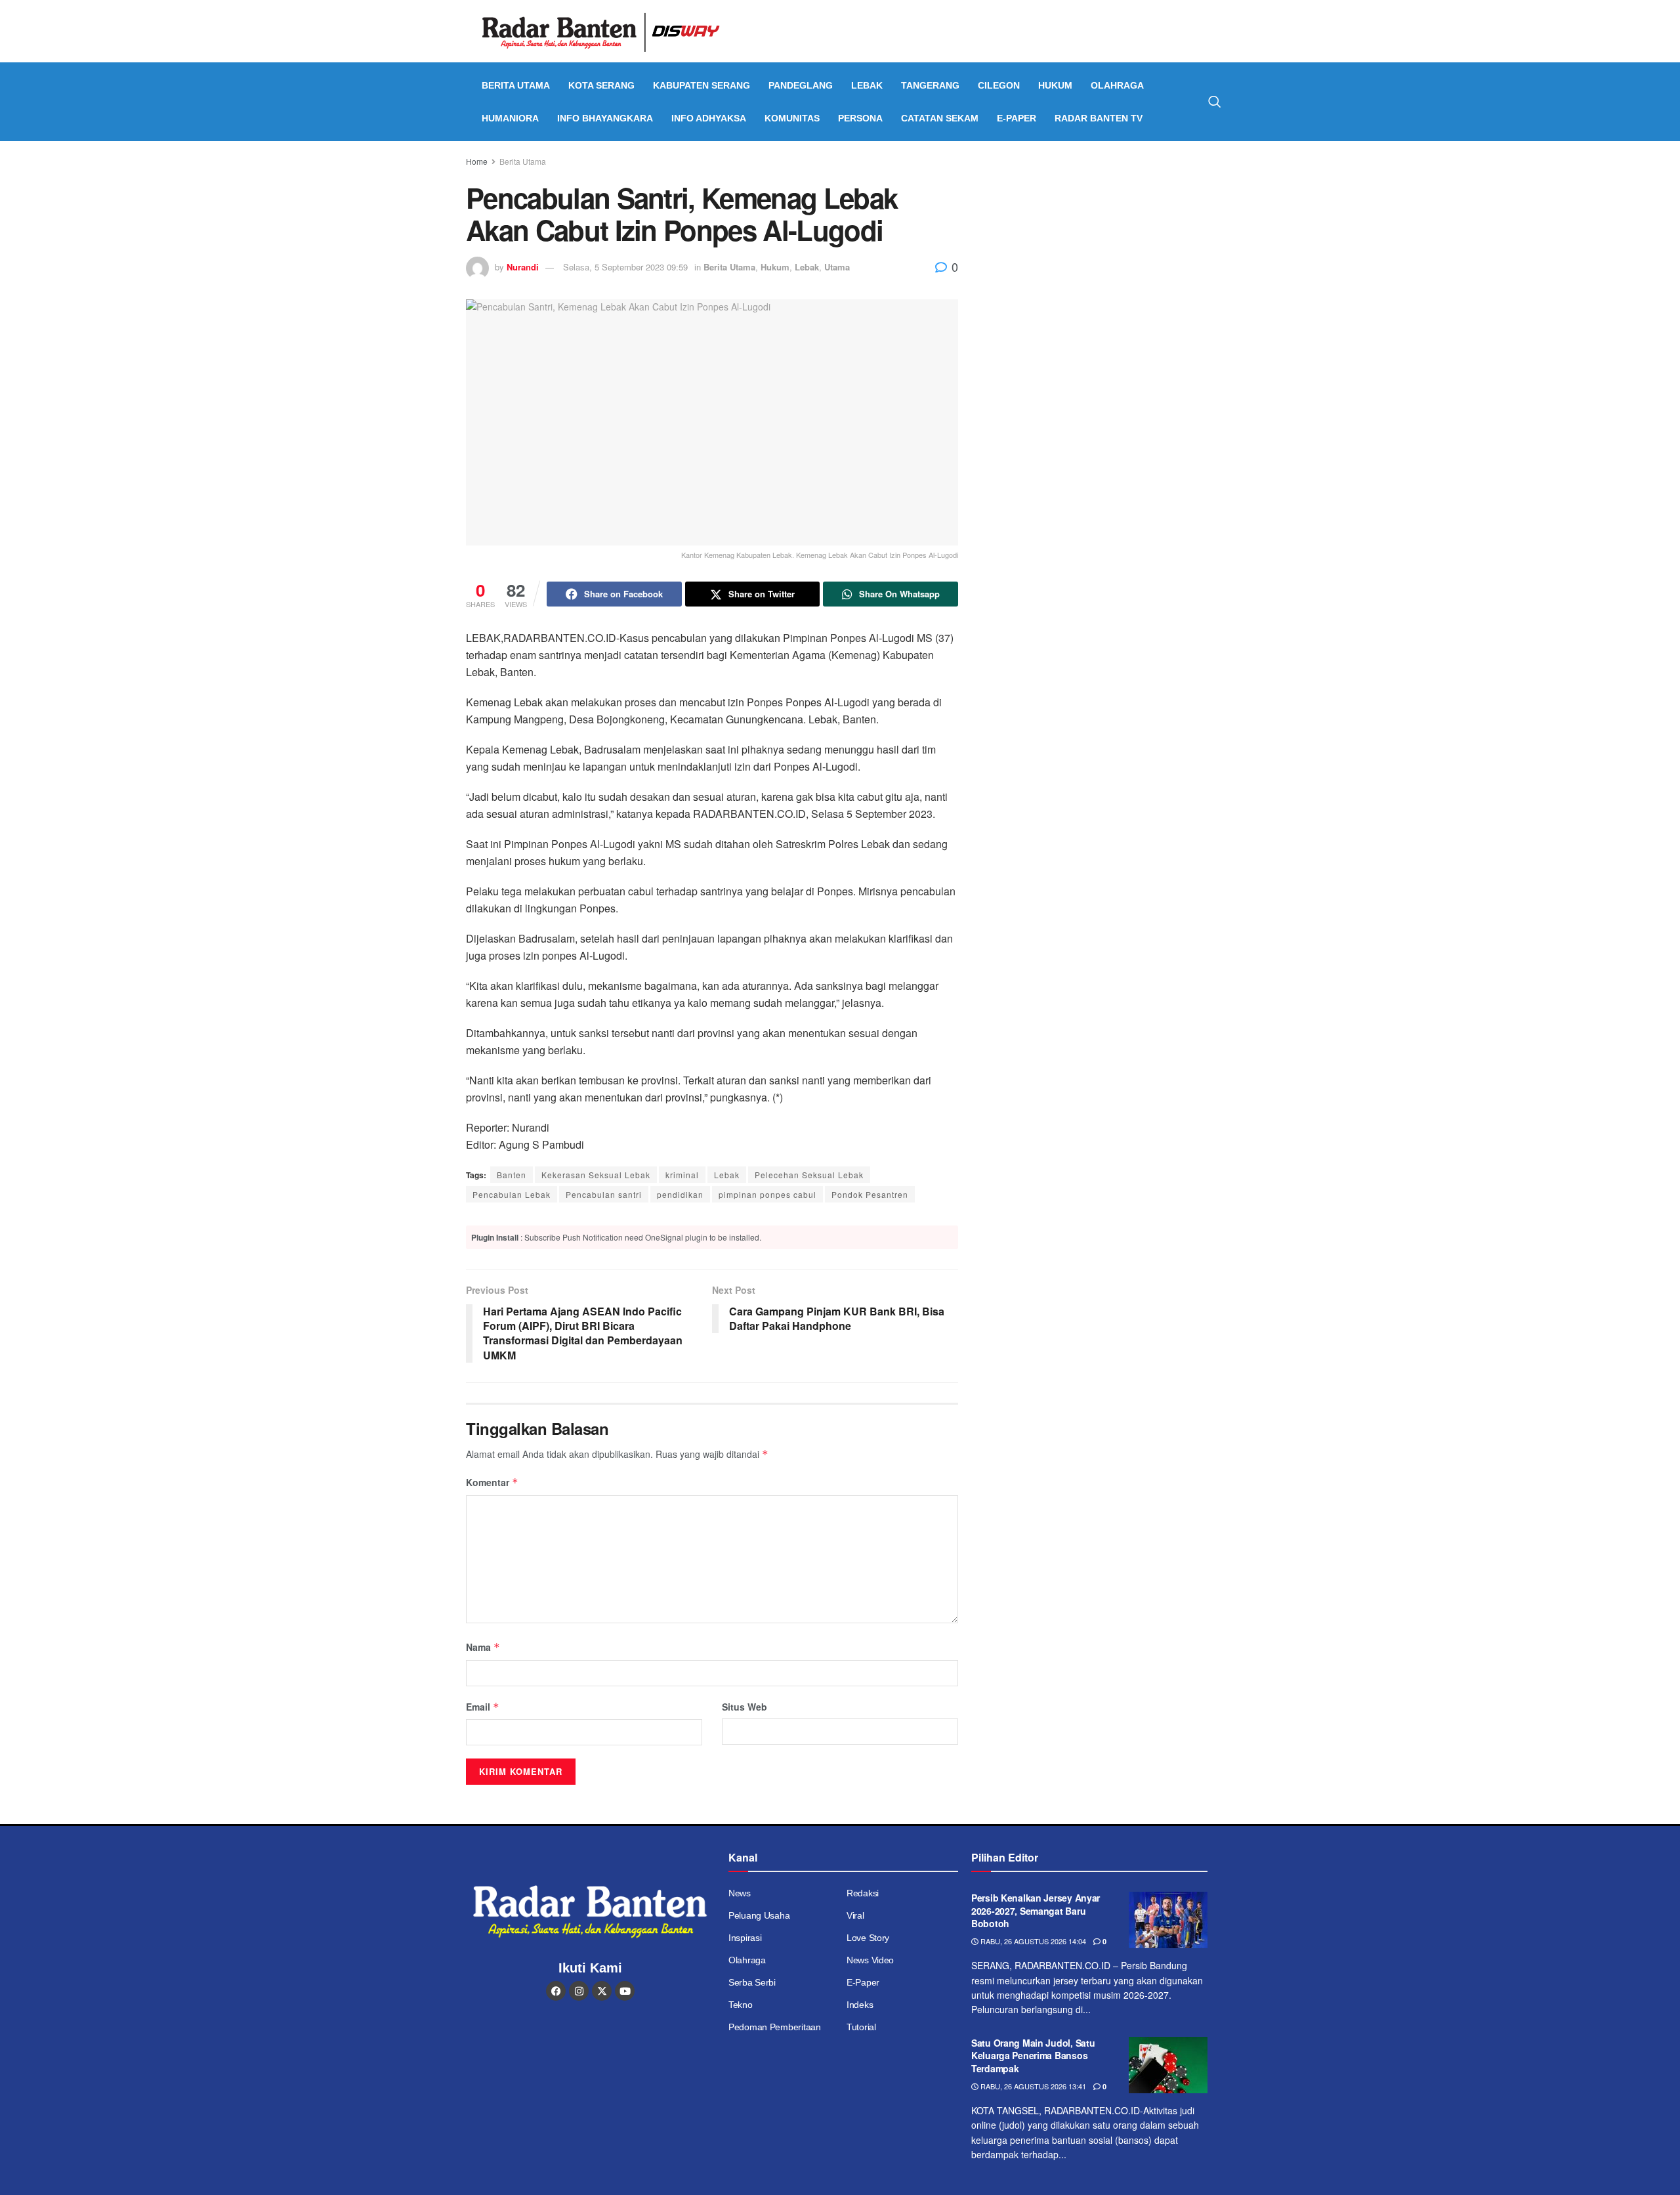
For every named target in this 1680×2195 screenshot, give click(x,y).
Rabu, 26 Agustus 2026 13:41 (1032, 2086)
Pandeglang (801, 85)
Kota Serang (601, 85)
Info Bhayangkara (605, 118)
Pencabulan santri (604, 1194)
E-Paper (1017, 118)
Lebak (867, 85)
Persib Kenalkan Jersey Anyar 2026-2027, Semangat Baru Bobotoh (1036, 1910)
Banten (512, 1175)
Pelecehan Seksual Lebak (809, 1175)
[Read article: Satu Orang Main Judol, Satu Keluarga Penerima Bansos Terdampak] (1168, 2065)
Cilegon (999, 85)
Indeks (860, 2005)
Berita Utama (516, 85)
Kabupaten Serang (702, 85)
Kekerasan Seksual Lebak (596, 1175)
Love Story (868, 1938)
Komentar (492, 1482)
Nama (483, 1647)
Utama (837, 267)
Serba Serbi (752, 1982)
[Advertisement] (1101, 253)
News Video (870, 1960)
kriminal (682, 1175)
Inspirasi (745, 1938)
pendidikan (680, 1194)
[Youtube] (625, 1991)
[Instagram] (579, 1991)
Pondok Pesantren (870, 1194)
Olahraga (1117, 85)
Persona (860, 118)
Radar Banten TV (1099, 118)
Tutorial (861, 2027)
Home (477, 161)
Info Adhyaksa (709, 118)
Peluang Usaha (759, 1915)
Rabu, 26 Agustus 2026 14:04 (1032, 1941)
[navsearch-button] (1215, 102)
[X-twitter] (602, 1991)
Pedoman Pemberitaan (775, 2027)
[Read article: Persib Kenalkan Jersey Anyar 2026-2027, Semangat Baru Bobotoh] (1168, 1920)
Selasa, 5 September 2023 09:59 (625, 267)
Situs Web (745, 1707)
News (740, 1893)
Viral (855, 1915)
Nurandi (523, 267)
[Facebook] (556, 1991)
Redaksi (863, 1893)
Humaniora (510, 118)
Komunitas (792, 118)
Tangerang (930, 85)
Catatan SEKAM (940, 118)
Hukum (1055, 85)
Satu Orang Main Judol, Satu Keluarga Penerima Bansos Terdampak (1033, 2056)
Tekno (741, 2005)
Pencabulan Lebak (512, 1194)
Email (483, 1707)
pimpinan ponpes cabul (767, 1194)
